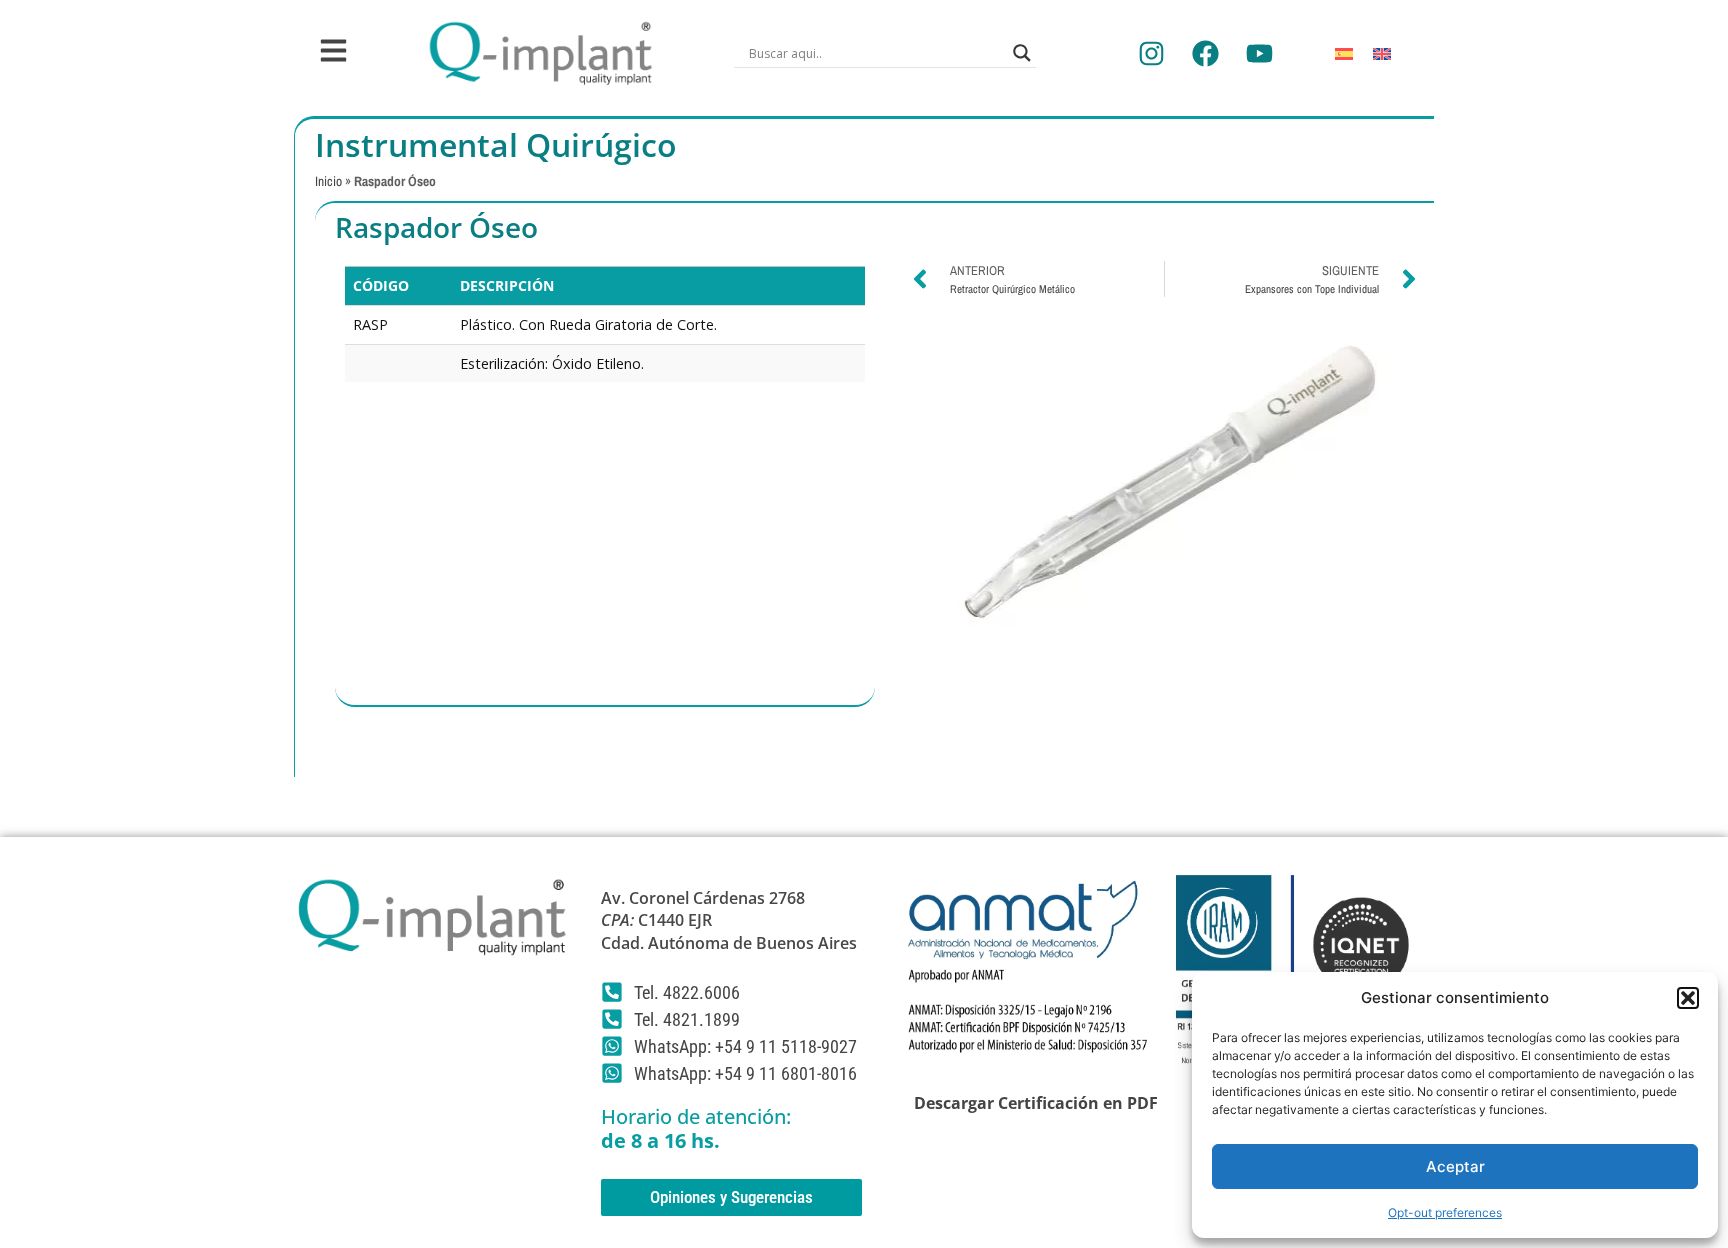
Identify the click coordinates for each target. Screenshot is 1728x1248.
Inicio (328, 181)
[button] (1688, 998)
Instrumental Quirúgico (496, 144)
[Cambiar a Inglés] (1382, 53)
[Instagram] (1151, 53)
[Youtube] (1259, 53)
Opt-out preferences (1445, 1212)
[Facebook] (1205, 53)
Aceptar (1455, 1166)
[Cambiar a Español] (1344, 53)
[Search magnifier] (1022, 53)
